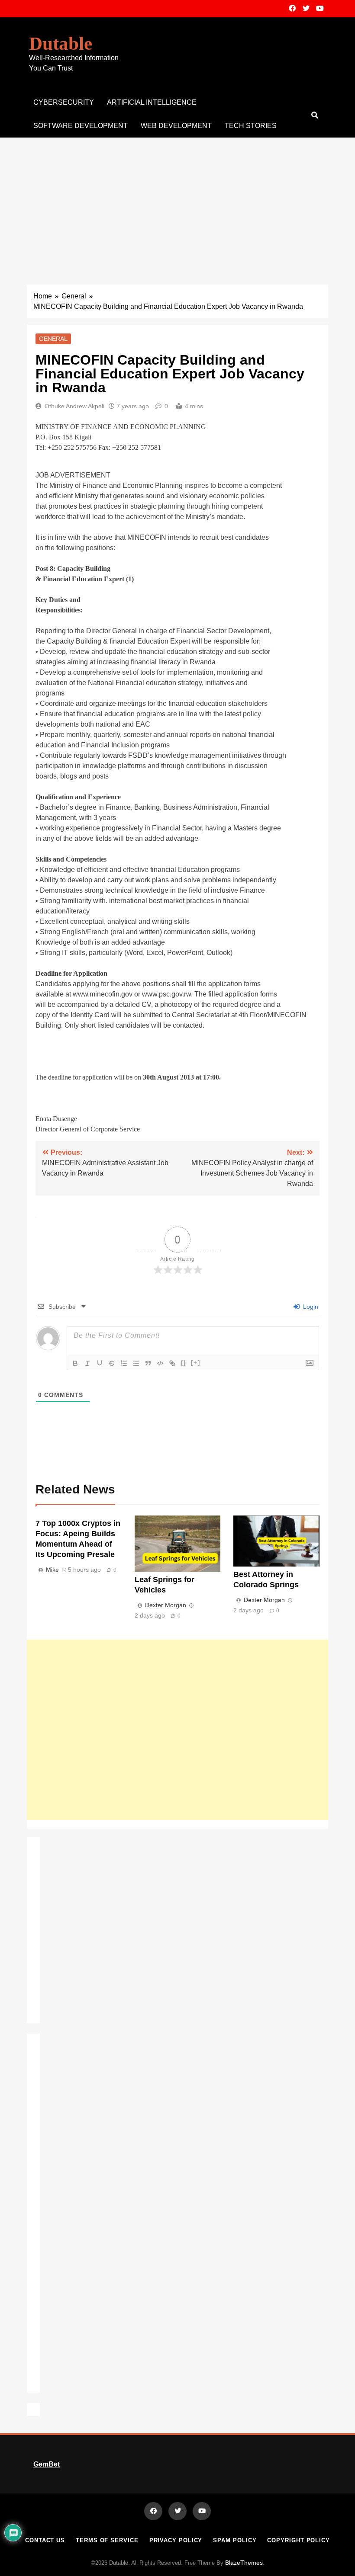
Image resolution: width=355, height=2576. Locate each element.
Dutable (61, 43)
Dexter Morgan (166, 1605)
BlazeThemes (244, 2563)
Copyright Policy (299, 2540)
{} (184, 1363)
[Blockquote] (148, 1363)
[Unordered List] (136, 1363)
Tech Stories (251, 126)
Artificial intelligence (152, 102)
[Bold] (75, 1363)
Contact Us (45, 2540)
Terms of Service (107, 2540)
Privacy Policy (176, 2540)
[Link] (172, 1363)
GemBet (47, 2464)
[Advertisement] (177, 202)
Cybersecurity (64, 102)
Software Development (81, 126)
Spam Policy (235, 2540)
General (53, 339)
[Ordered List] (124, 1363)
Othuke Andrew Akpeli (74, 406)
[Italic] (87, 1363)
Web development (176, 126)
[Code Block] (160, 1363)
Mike (52, 1570)
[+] (196, 1363)
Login (310, 1307)
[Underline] (100, 1363)
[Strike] (112, 1363)
